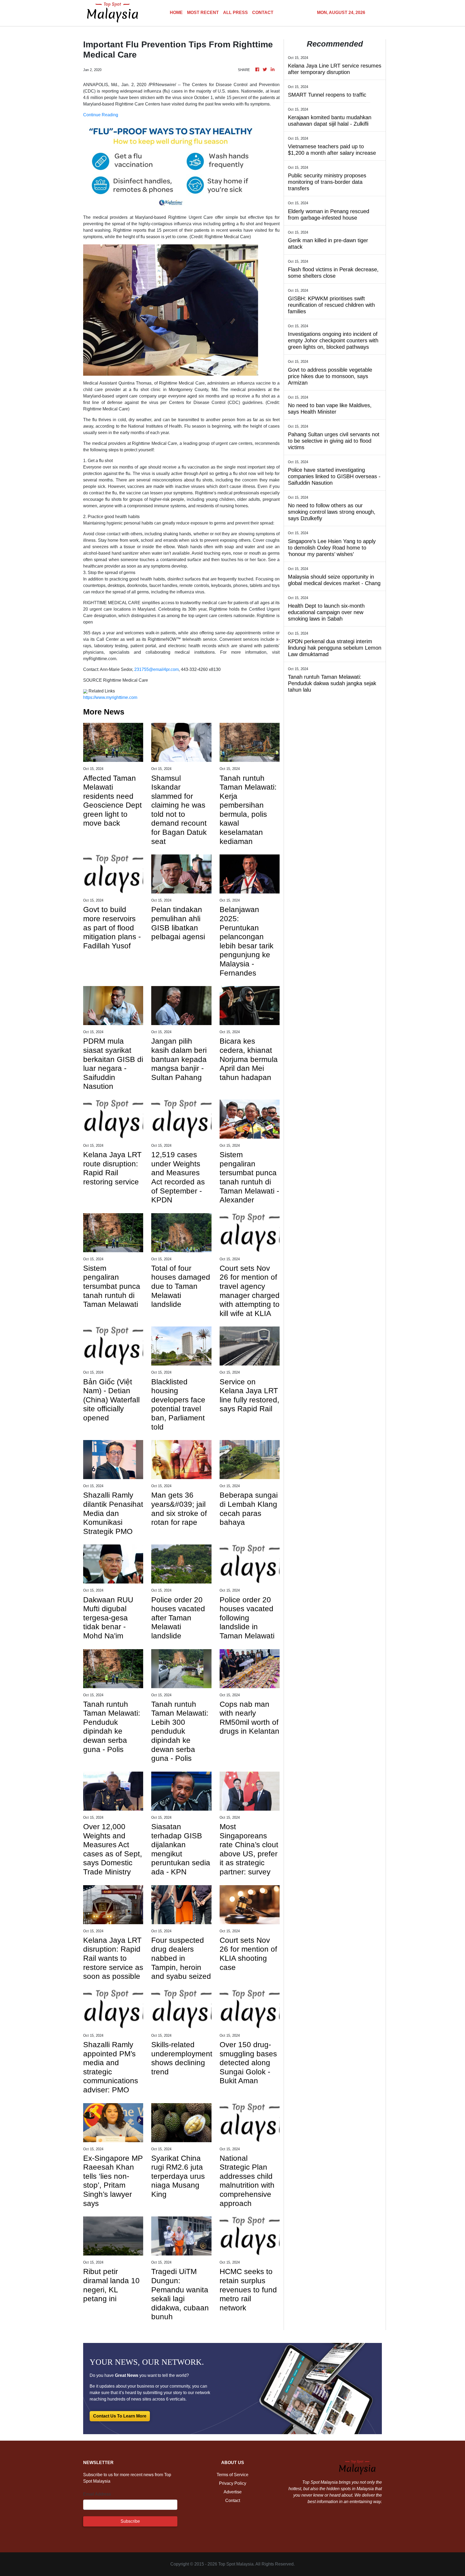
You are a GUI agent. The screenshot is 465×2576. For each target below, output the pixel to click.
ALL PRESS (235, 13)
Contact (233, 2501)
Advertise (233, 2492)
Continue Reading (101, 115)
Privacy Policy (233, 2483)
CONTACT (263, 13)
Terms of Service (232, 2475)
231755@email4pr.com (156, 669)
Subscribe (130, 2521)
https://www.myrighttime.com (110, 697)
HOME (176, 13)
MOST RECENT (203, 13)
